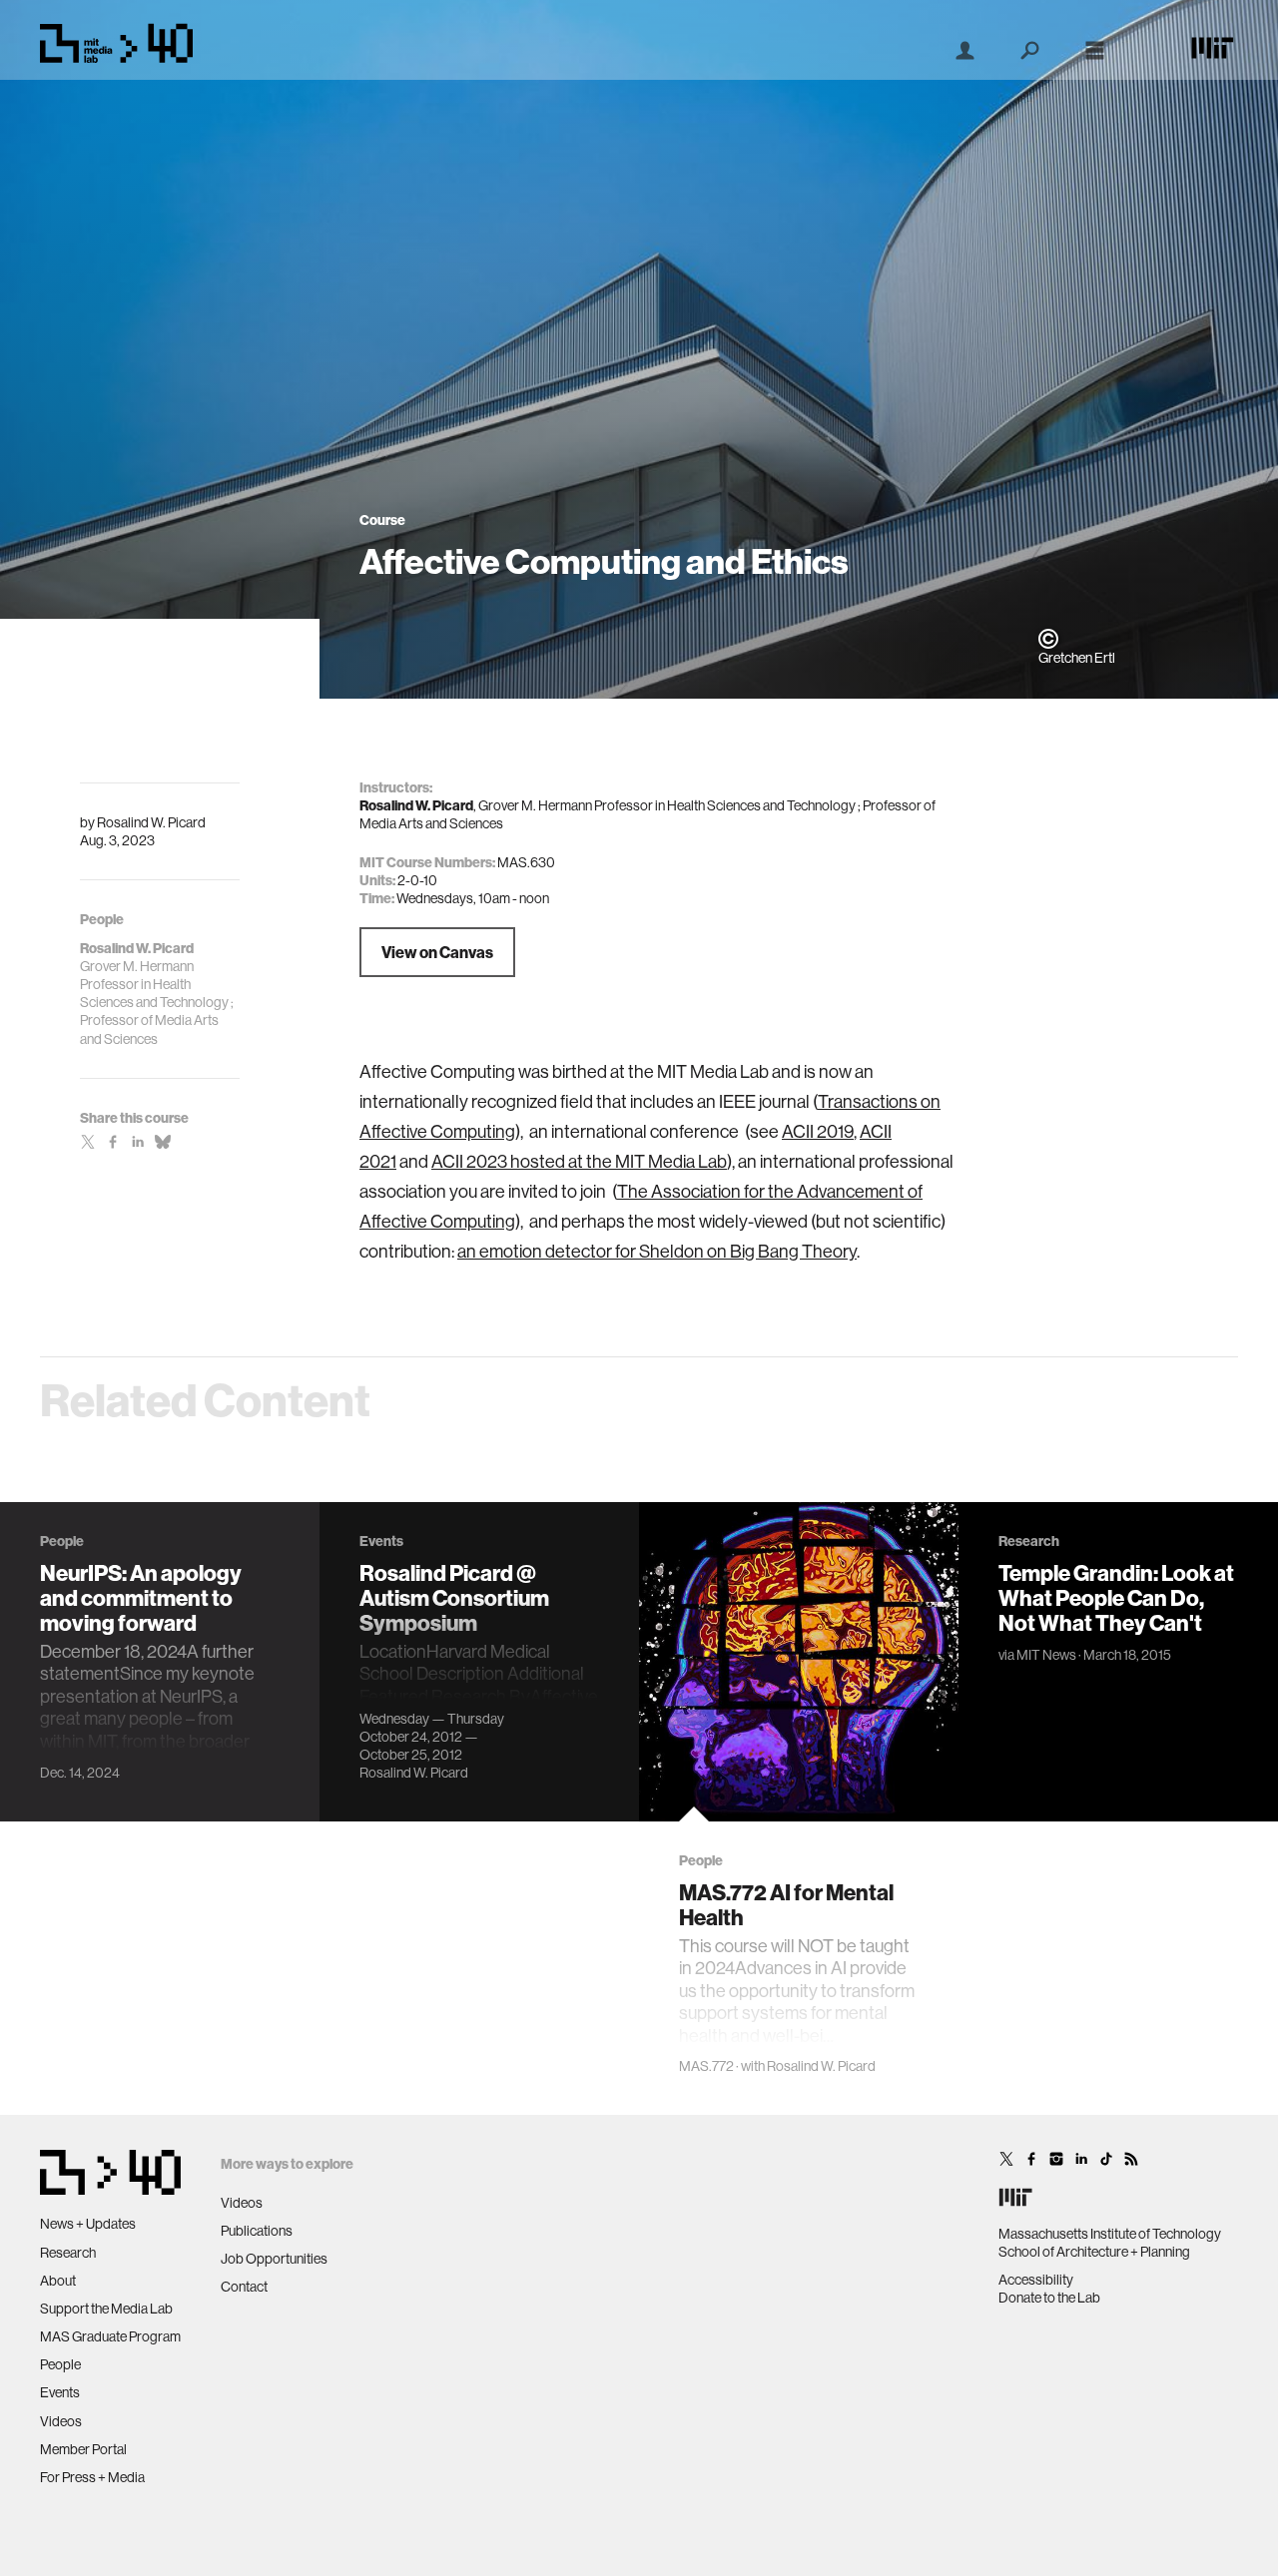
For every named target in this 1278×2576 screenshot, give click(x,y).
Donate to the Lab (1049, 2298)
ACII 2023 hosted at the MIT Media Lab (579, 1161)
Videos (61, 2421)
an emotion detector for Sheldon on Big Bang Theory (657, 1251)
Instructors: (396, 787)
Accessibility (1036, 2280)
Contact (244, 2287)
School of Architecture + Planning (1094, 2252)
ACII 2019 (818, 1131)
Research (68, 2253)
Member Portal (83, 2449)
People (60, 2364)
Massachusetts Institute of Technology (1110, 2234)
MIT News (1046, 1655)
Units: (377, 880)
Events (60, 2392)
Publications (257, 2231)
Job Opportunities (274, 2259)
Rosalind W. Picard (151, 822)
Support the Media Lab (106, 2309)
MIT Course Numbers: (427, 862)
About (58, 2281)
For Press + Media (92, 2477)
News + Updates (88, 2224)
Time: (377, 898)
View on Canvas (437, 952)
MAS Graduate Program (110, 2336)
